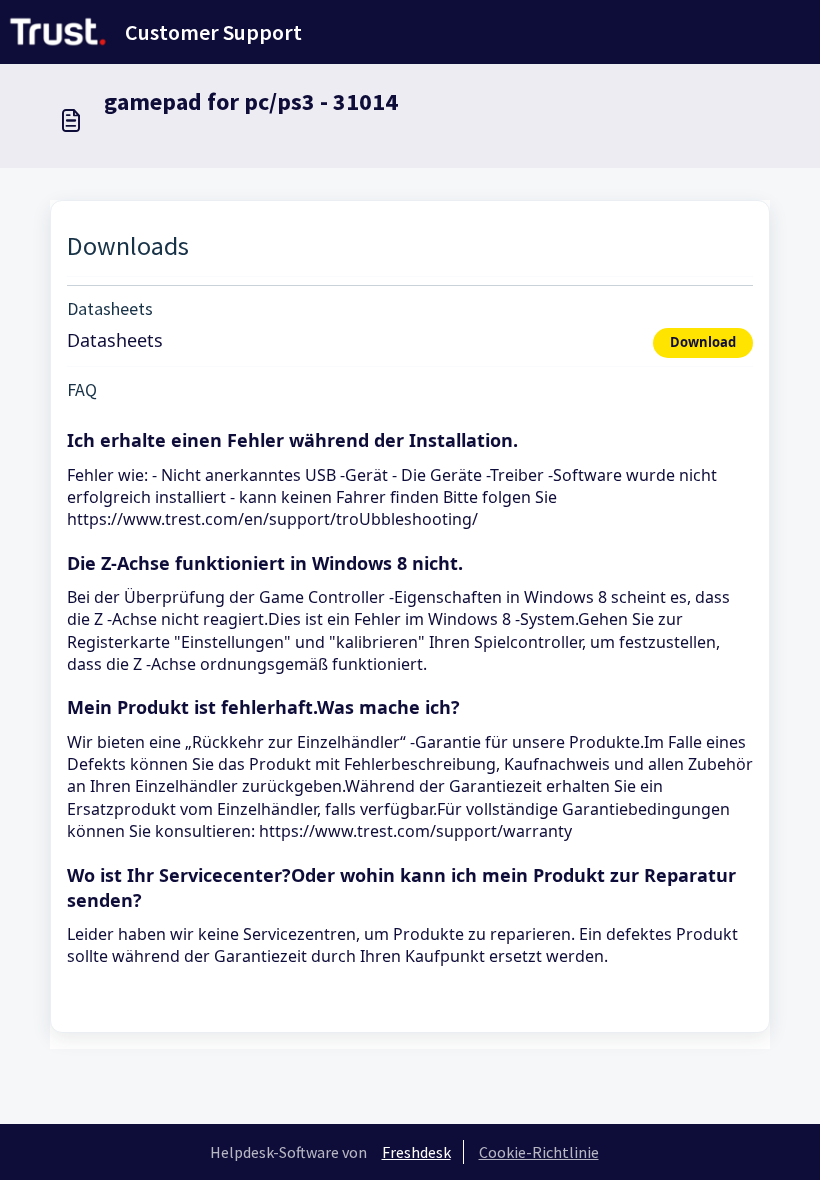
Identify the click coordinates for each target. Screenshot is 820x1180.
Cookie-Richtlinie (539, 1152)
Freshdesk (416, 1152)
